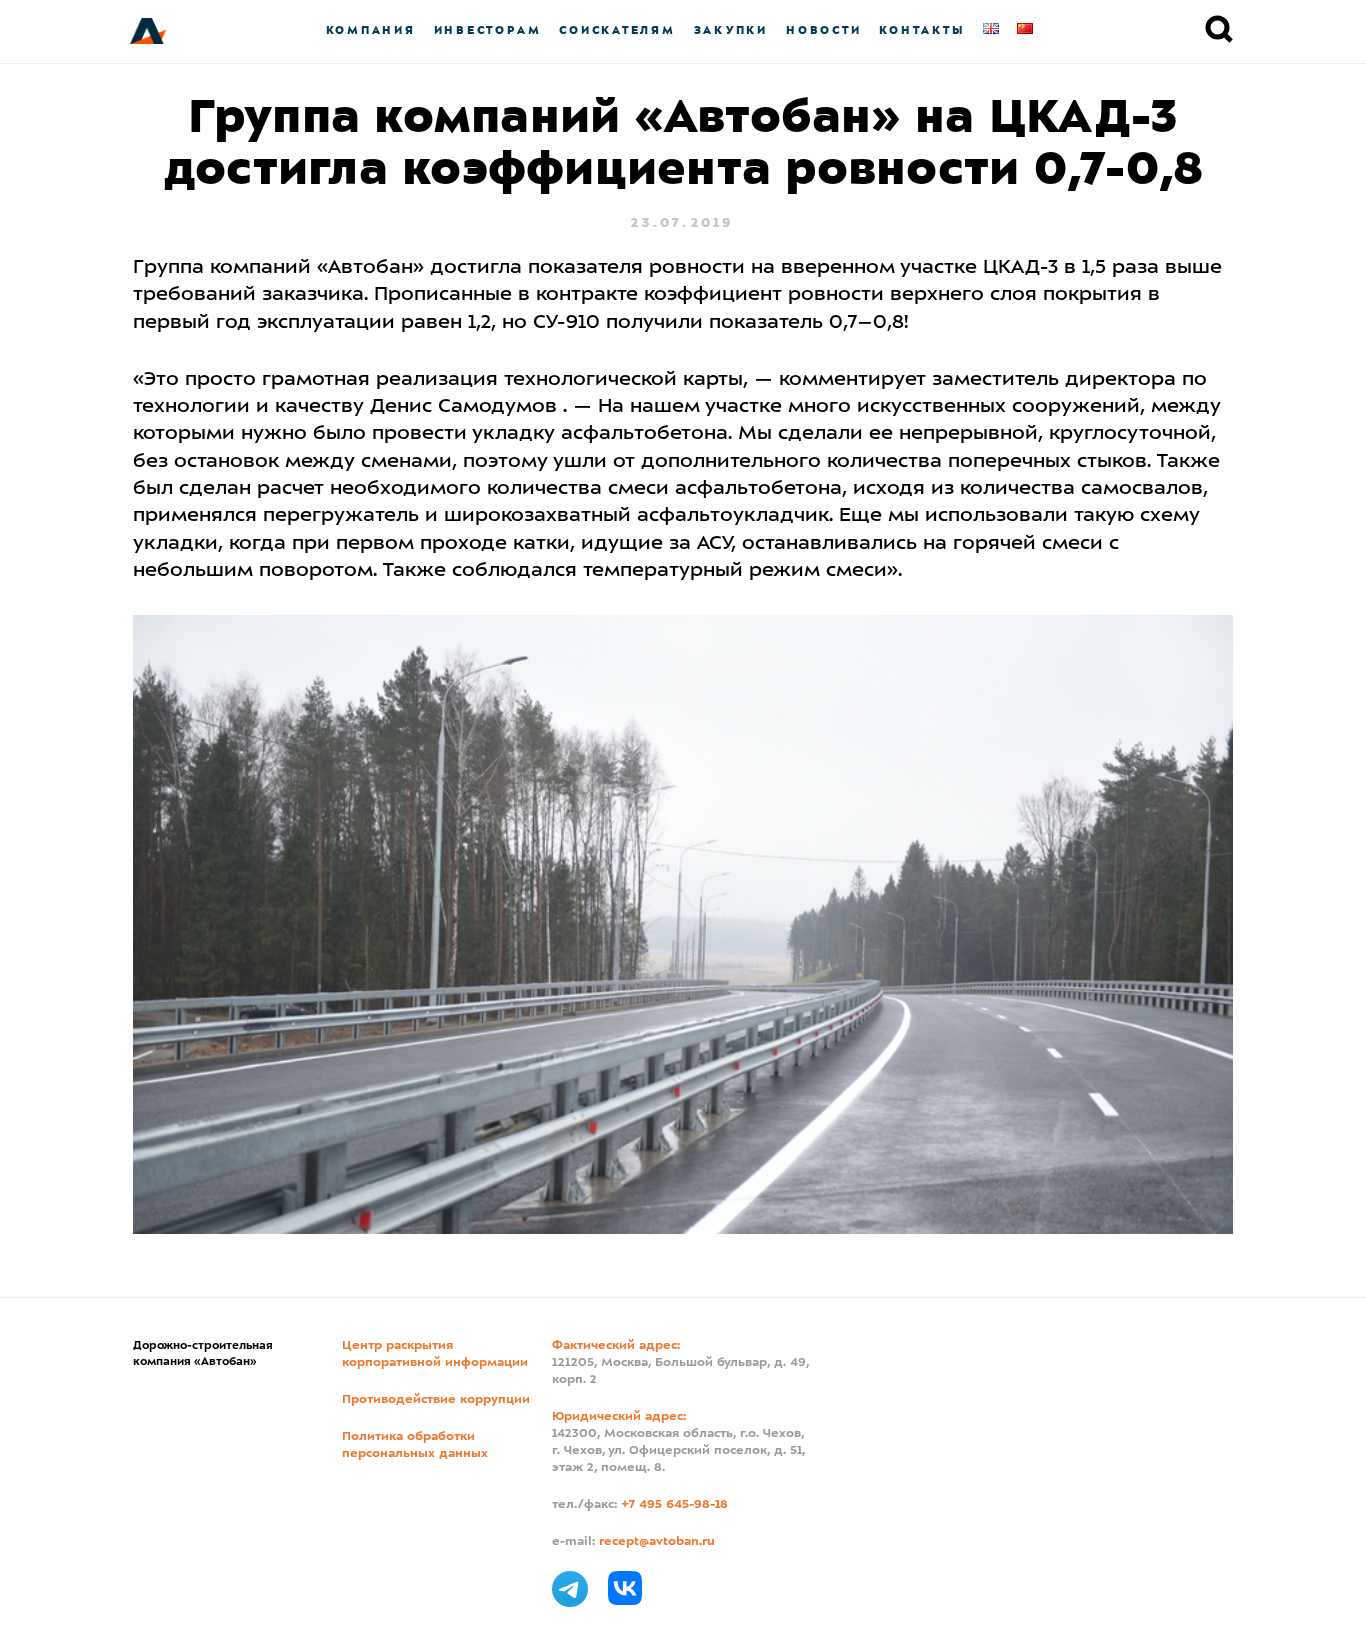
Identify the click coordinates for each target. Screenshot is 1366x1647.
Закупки (731, 30)
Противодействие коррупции (436, 1400)
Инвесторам (488, 30)
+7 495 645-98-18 (674, 1505)
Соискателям (617, 30)
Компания (371, 30)
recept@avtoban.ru (657, 1542)
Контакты (922, 30)
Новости (823, 30)
